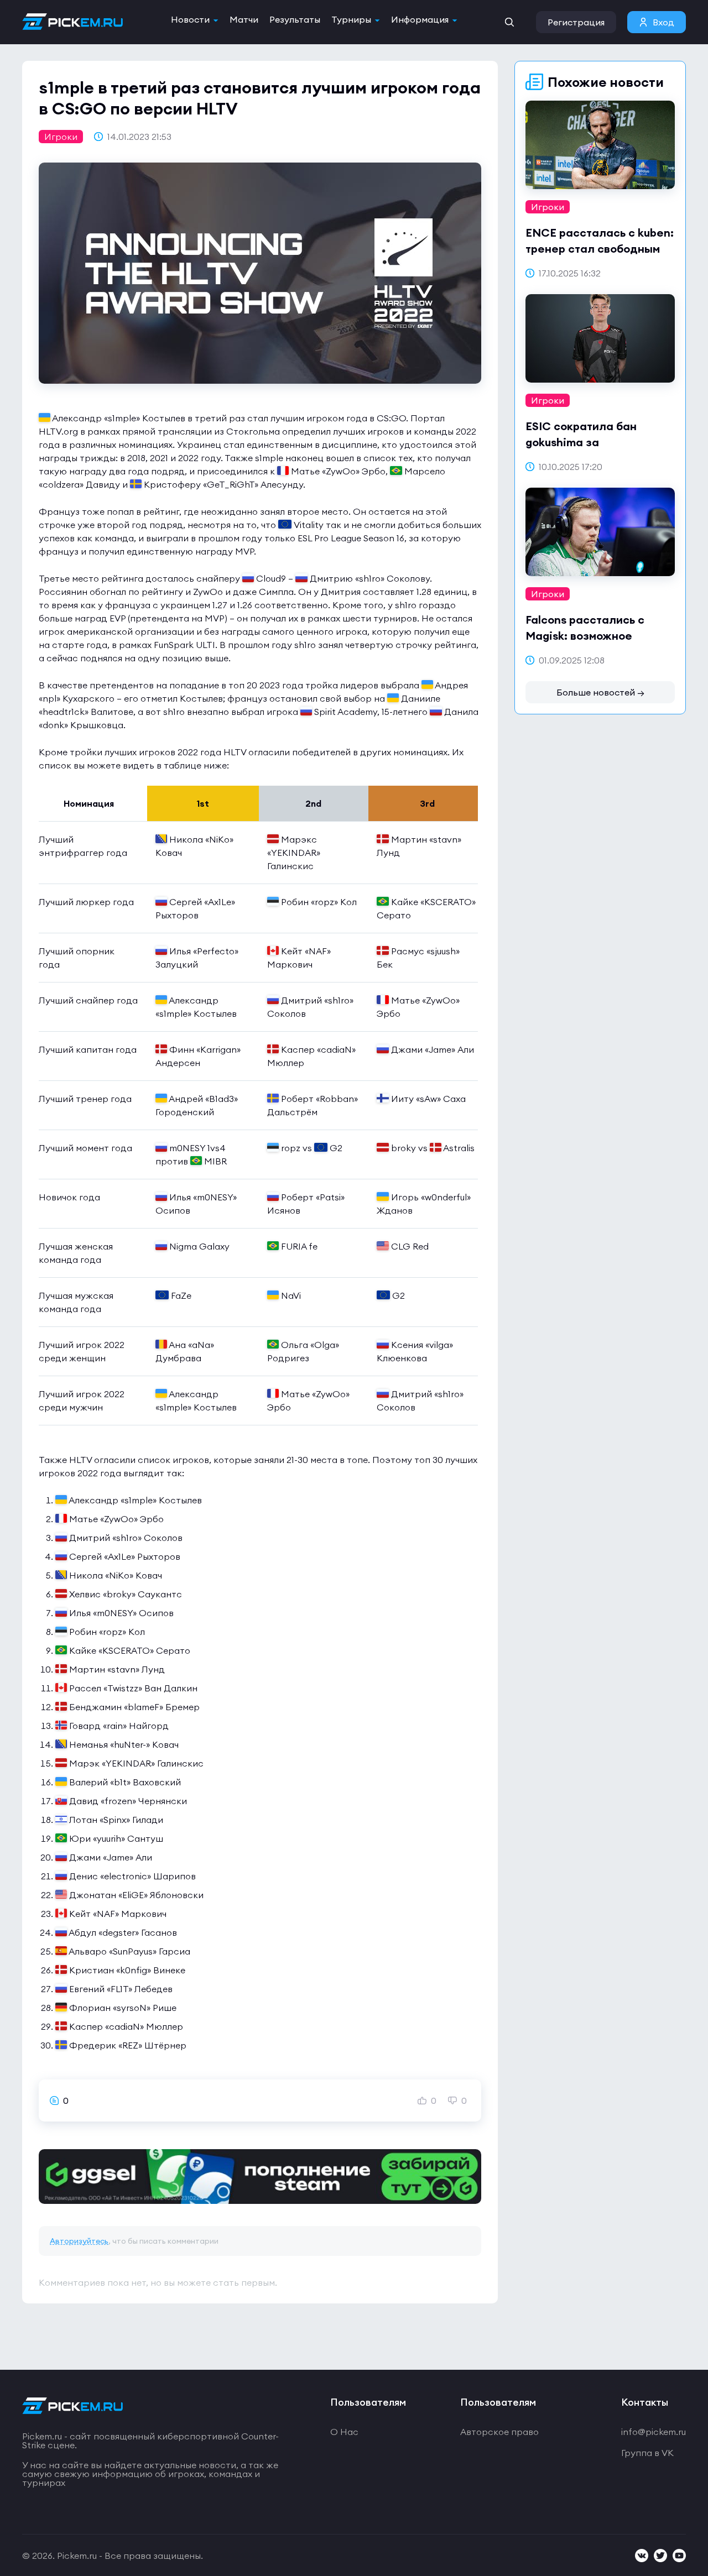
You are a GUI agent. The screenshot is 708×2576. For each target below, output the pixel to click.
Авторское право (499, 2432)
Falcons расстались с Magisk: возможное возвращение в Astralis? (594, 636)
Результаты (295, 19)
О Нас (344, 2432)
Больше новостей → (600, 692)
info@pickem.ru (654, 2432)
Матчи (244, 19)
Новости (190, 19)
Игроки (61, 137)
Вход (663, 22)
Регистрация (576, 22)
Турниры (351, 19)
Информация (420, 19)
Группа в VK (647, 2453)
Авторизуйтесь (79, 2241)
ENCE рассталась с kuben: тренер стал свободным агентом (600, 249)
